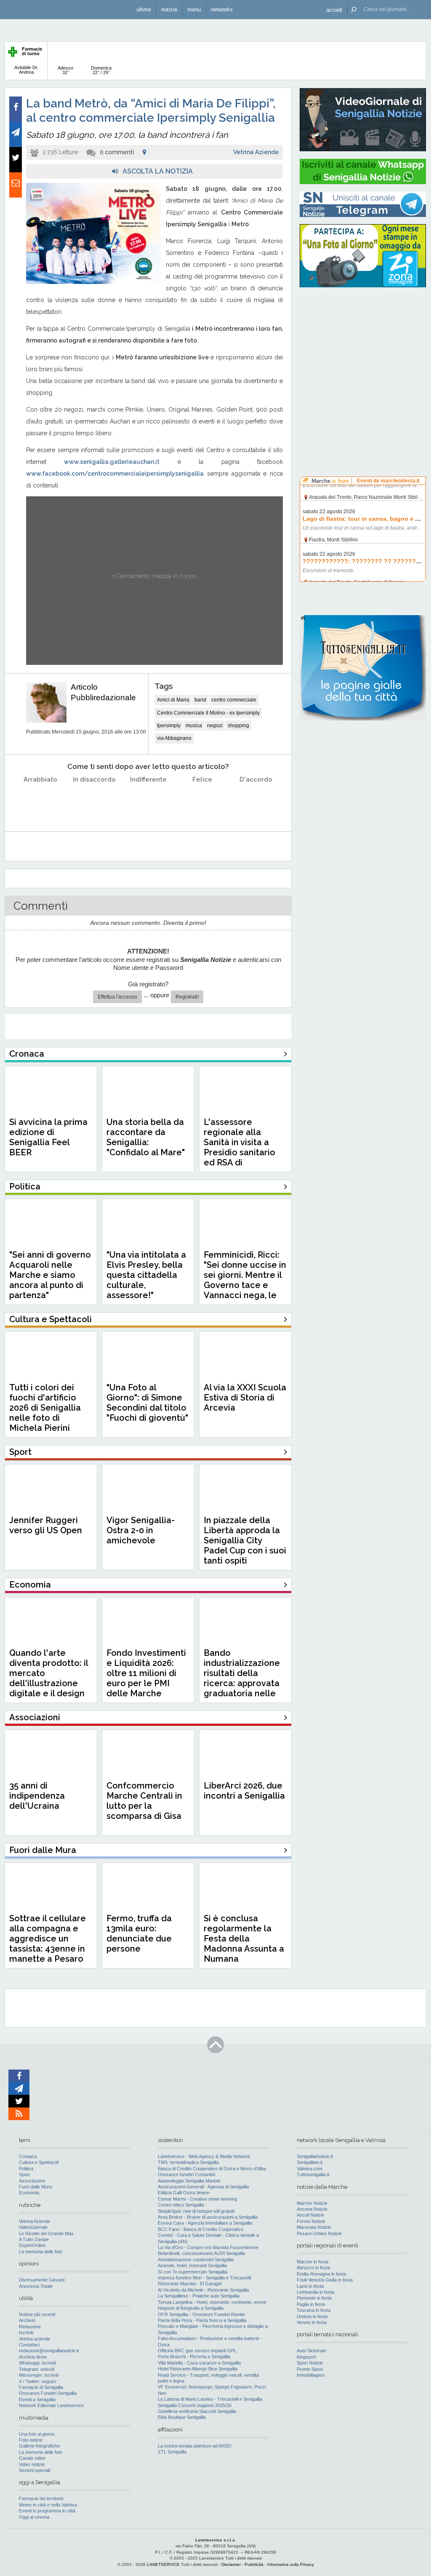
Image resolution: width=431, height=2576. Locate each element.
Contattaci (29, 2345)
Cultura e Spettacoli (39, 2162)
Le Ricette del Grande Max (46, 2233)
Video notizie (32, 2464)
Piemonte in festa (314, 2298)
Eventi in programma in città (47, 2511)
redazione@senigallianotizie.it (49, 2351)
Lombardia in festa (315, 2292)
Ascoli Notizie (310, 2215)
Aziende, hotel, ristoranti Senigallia (192, 2265)
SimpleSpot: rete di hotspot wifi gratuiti (196, 2211)
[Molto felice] (256, 801)
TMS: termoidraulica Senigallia (188, 2162)
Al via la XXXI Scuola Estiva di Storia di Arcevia (245, 1398)
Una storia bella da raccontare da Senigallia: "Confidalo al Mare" (146, 1137)
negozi (215, 726)
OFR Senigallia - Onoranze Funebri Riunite (201, 2314)
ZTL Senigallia (172, 2452)
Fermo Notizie (311, 2221)
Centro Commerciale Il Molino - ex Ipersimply (208, 713)
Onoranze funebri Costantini (186, 2174)
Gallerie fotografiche (39, 2446)
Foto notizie (31, 2440)
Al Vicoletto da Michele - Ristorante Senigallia (203, 2290)
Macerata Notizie (314, 2227)
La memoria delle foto (41, 2252)
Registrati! (187, 997)
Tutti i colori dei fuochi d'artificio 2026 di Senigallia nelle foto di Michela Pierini (45, 1408)
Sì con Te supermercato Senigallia (193, 2272)
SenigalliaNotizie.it (315, 2156)
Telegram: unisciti (37, 2369)
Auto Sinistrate (311, 2351)
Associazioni (32, 2181)
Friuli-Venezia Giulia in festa (325, 2280)
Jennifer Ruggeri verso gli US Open (46, 1525)
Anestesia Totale (36, 2286)
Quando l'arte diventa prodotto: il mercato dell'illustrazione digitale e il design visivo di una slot (49, 1678)
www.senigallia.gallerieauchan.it (112, 462)
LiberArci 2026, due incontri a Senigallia (244, 1791)
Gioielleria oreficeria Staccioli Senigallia (197, 2411)
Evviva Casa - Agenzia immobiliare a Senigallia (205, 2223)
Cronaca (28, 2156)
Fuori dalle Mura (35, 2187)
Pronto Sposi (310, 2369)
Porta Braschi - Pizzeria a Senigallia (194, 2356)
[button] (334, 9)
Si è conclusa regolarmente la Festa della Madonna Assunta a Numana (244, 1939)
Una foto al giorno (37, 2434)
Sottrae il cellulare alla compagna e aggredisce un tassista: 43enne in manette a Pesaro (48, 1939)
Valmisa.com (310, 2169)
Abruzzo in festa (313, 2268)
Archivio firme (33, 2357)
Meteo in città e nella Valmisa (48, 2505)
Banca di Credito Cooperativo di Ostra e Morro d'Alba (212, 2169)
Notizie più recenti (37, 2314)
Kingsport (306, 2357)
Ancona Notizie (312, 2209)
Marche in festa (313, 2262)
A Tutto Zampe (34, 2239)
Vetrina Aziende (256, 152)
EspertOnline (32, 2245)
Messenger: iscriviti (39, 2375)
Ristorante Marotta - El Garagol (190, 2284)
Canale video (32, 2458)
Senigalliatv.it (310, 2162)
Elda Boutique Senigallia (182, 2417)
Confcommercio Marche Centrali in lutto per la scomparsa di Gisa (144, 1801)
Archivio (27, 2320)
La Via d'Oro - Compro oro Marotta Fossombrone (208, 2247)
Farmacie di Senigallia (41, 2387)
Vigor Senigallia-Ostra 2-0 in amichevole (141, 1530)
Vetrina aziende (35, 2339)
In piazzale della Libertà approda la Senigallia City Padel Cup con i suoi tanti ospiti (245, 1540)
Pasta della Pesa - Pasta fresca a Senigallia (202, 2320)
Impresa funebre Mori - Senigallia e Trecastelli (204, 2278)
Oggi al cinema (34, 2517)
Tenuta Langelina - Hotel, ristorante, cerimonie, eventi (212, 2302)
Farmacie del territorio (41, 2498)
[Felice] (202, 801)
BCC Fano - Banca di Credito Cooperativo (201, 2229)
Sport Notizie (310, 2363)
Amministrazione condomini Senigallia (196, 2260)
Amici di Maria (173, 700)
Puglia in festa (311, 2304)
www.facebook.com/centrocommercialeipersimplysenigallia (115, 474)
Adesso (65, 70)
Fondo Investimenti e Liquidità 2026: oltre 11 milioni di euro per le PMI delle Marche (146, 1673)
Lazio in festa (310, 2286)
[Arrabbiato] (41, 801)
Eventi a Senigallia (37, 2399)
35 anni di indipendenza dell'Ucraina (37, 1796)
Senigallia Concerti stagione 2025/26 (195, 2405)
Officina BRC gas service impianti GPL (197, 2351)
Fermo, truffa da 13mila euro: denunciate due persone (139, 1933)
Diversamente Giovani (42, 2280)
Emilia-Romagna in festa (321, 2274)
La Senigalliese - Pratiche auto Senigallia (199, 2296)
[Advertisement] (363, 348)
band (200, 700)
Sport (24, 2174)
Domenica (101, 70)
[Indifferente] (148, 801)
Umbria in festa (312, 2316)
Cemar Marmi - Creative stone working (197, 2199)
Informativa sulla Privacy (291, 2564)
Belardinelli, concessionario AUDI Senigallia (201, 2253)
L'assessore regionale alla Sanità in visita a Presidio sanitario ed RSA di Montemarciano (239, 1147)
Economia (29, 2193)
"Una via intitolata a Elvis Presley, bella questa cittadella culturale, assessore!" (146, 1275)
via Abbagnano (174, 738)
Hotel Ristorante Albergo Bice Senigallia (198, 2369)
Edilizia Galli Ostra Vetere (184, 2193)
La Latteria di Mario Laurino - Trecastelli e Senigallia (210, 2399)
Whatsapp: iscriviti (37, 2363)
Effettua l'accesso (117, 997)
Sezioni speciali (35, 2470)
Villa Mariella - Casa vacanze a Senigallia (199, 2363)
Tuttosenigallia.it (313, 2174)
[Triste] (94, 801)
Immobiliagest (311, 2375)
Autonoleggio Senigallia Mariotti (189, 2181)
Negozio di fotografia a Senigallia (191, 2308)
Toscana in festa (314, 2310)
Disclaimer (231, 2564)
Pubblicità (254, 2564)
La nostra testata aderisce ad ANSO (195, 2446)
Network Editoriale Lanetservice (51, 2405)
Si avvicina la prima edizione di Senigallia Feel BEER (48, 1137)
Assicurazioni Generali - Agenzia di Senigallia (203, 2187)
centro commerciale (234, 700)
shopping (238, 726)
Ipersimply (169, 726)
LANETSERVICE (163, 2564)
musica (194, 726)
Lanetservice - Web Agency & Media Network (204, 2156)
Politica (26, 2169)
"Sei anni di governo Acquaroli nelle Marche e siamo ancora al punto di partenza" (50, 1275)
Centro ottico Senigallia (181, 2205)
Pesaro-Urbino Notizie (319, 2233)
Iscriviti (26, 2332)
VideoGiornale (33, 2227)
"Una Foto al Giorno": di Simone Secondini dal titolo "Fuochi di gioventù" (147, 1403)
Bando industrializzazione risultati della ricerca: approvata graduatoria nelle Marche (242, 1678)
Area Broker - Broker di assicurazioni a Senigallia (208, 2217)
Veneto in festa (312, 2322)
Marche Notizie (312, 2203)
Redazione (30, 2327)
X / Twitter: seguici (37, 2381)
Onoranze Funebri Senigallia (48, 2393)
